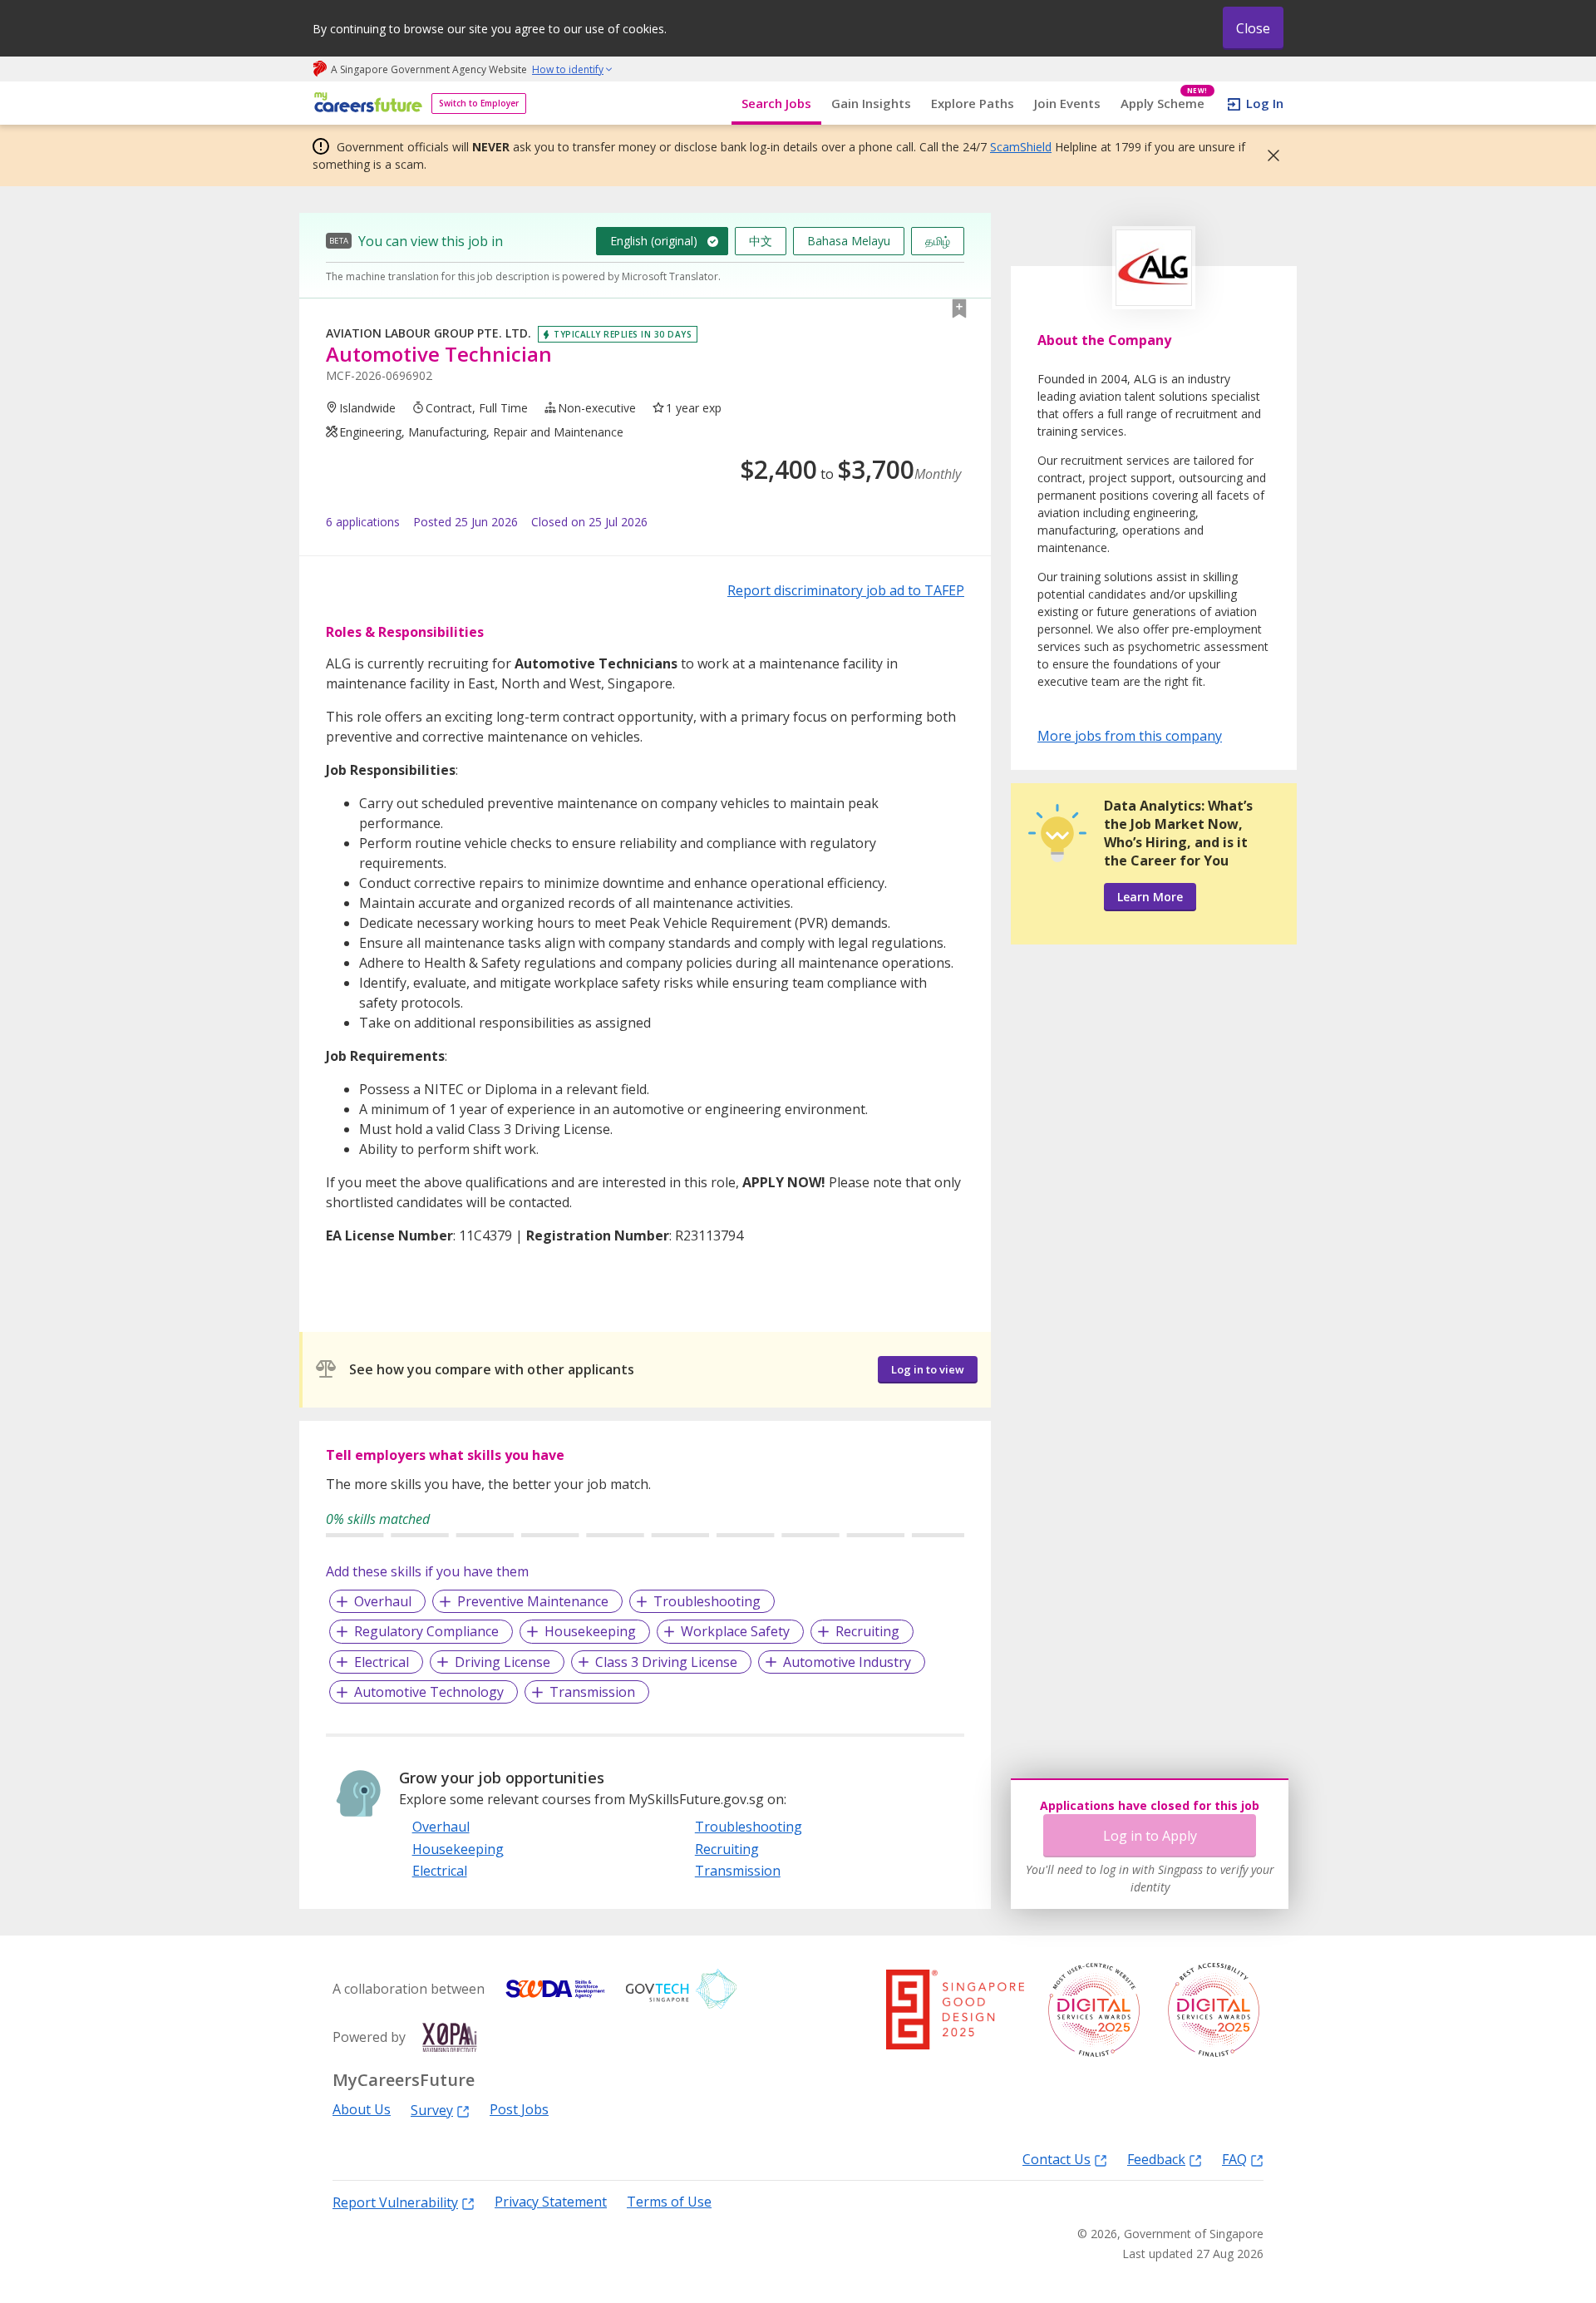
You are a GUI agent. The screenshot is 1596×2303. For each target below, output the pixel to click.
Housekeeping (590, 1631)
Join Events (1067, 103)
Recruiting (867, 1631)
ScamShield (1021, 147)
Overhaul (383, 1601)
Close (1253, 28)
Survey (432, 2110)
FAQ (1234, 2159)
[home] (365, 104)
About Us (362, 2110)
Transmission (592, 1692)
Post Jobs (519, 2110)
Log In (1265, 103)
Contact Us (1057, 2159)
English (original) (654, 241)
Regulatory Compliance (426, 1631)
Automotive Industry (847, 1662)
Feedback (1156, 2159)
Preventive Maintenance (533, 1601)
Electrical (382, 1662)
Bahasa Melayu (849, 241)
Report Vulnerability (395, 2202)
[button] (1268, 155)
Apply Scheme (1164, 104)
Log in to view (928, 1369)
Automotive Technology (429, 1692)
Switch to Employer (479, 103)
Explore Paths (973, 103)
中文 (761, 241)
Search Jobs (776, 103)
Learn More (1150, 897)
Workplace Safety (735, 1631)
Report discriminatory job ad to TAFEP (846, 590)
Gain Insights (871, 103)
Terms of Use (669, 2202)
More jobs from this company (1130, 735)
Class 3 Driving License (666, 1662)
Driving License (502, 1662)
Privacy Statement (551, 2202)
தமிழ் (938, 241)
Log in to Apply (1150, 1836)
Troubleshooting (707, 1601)
